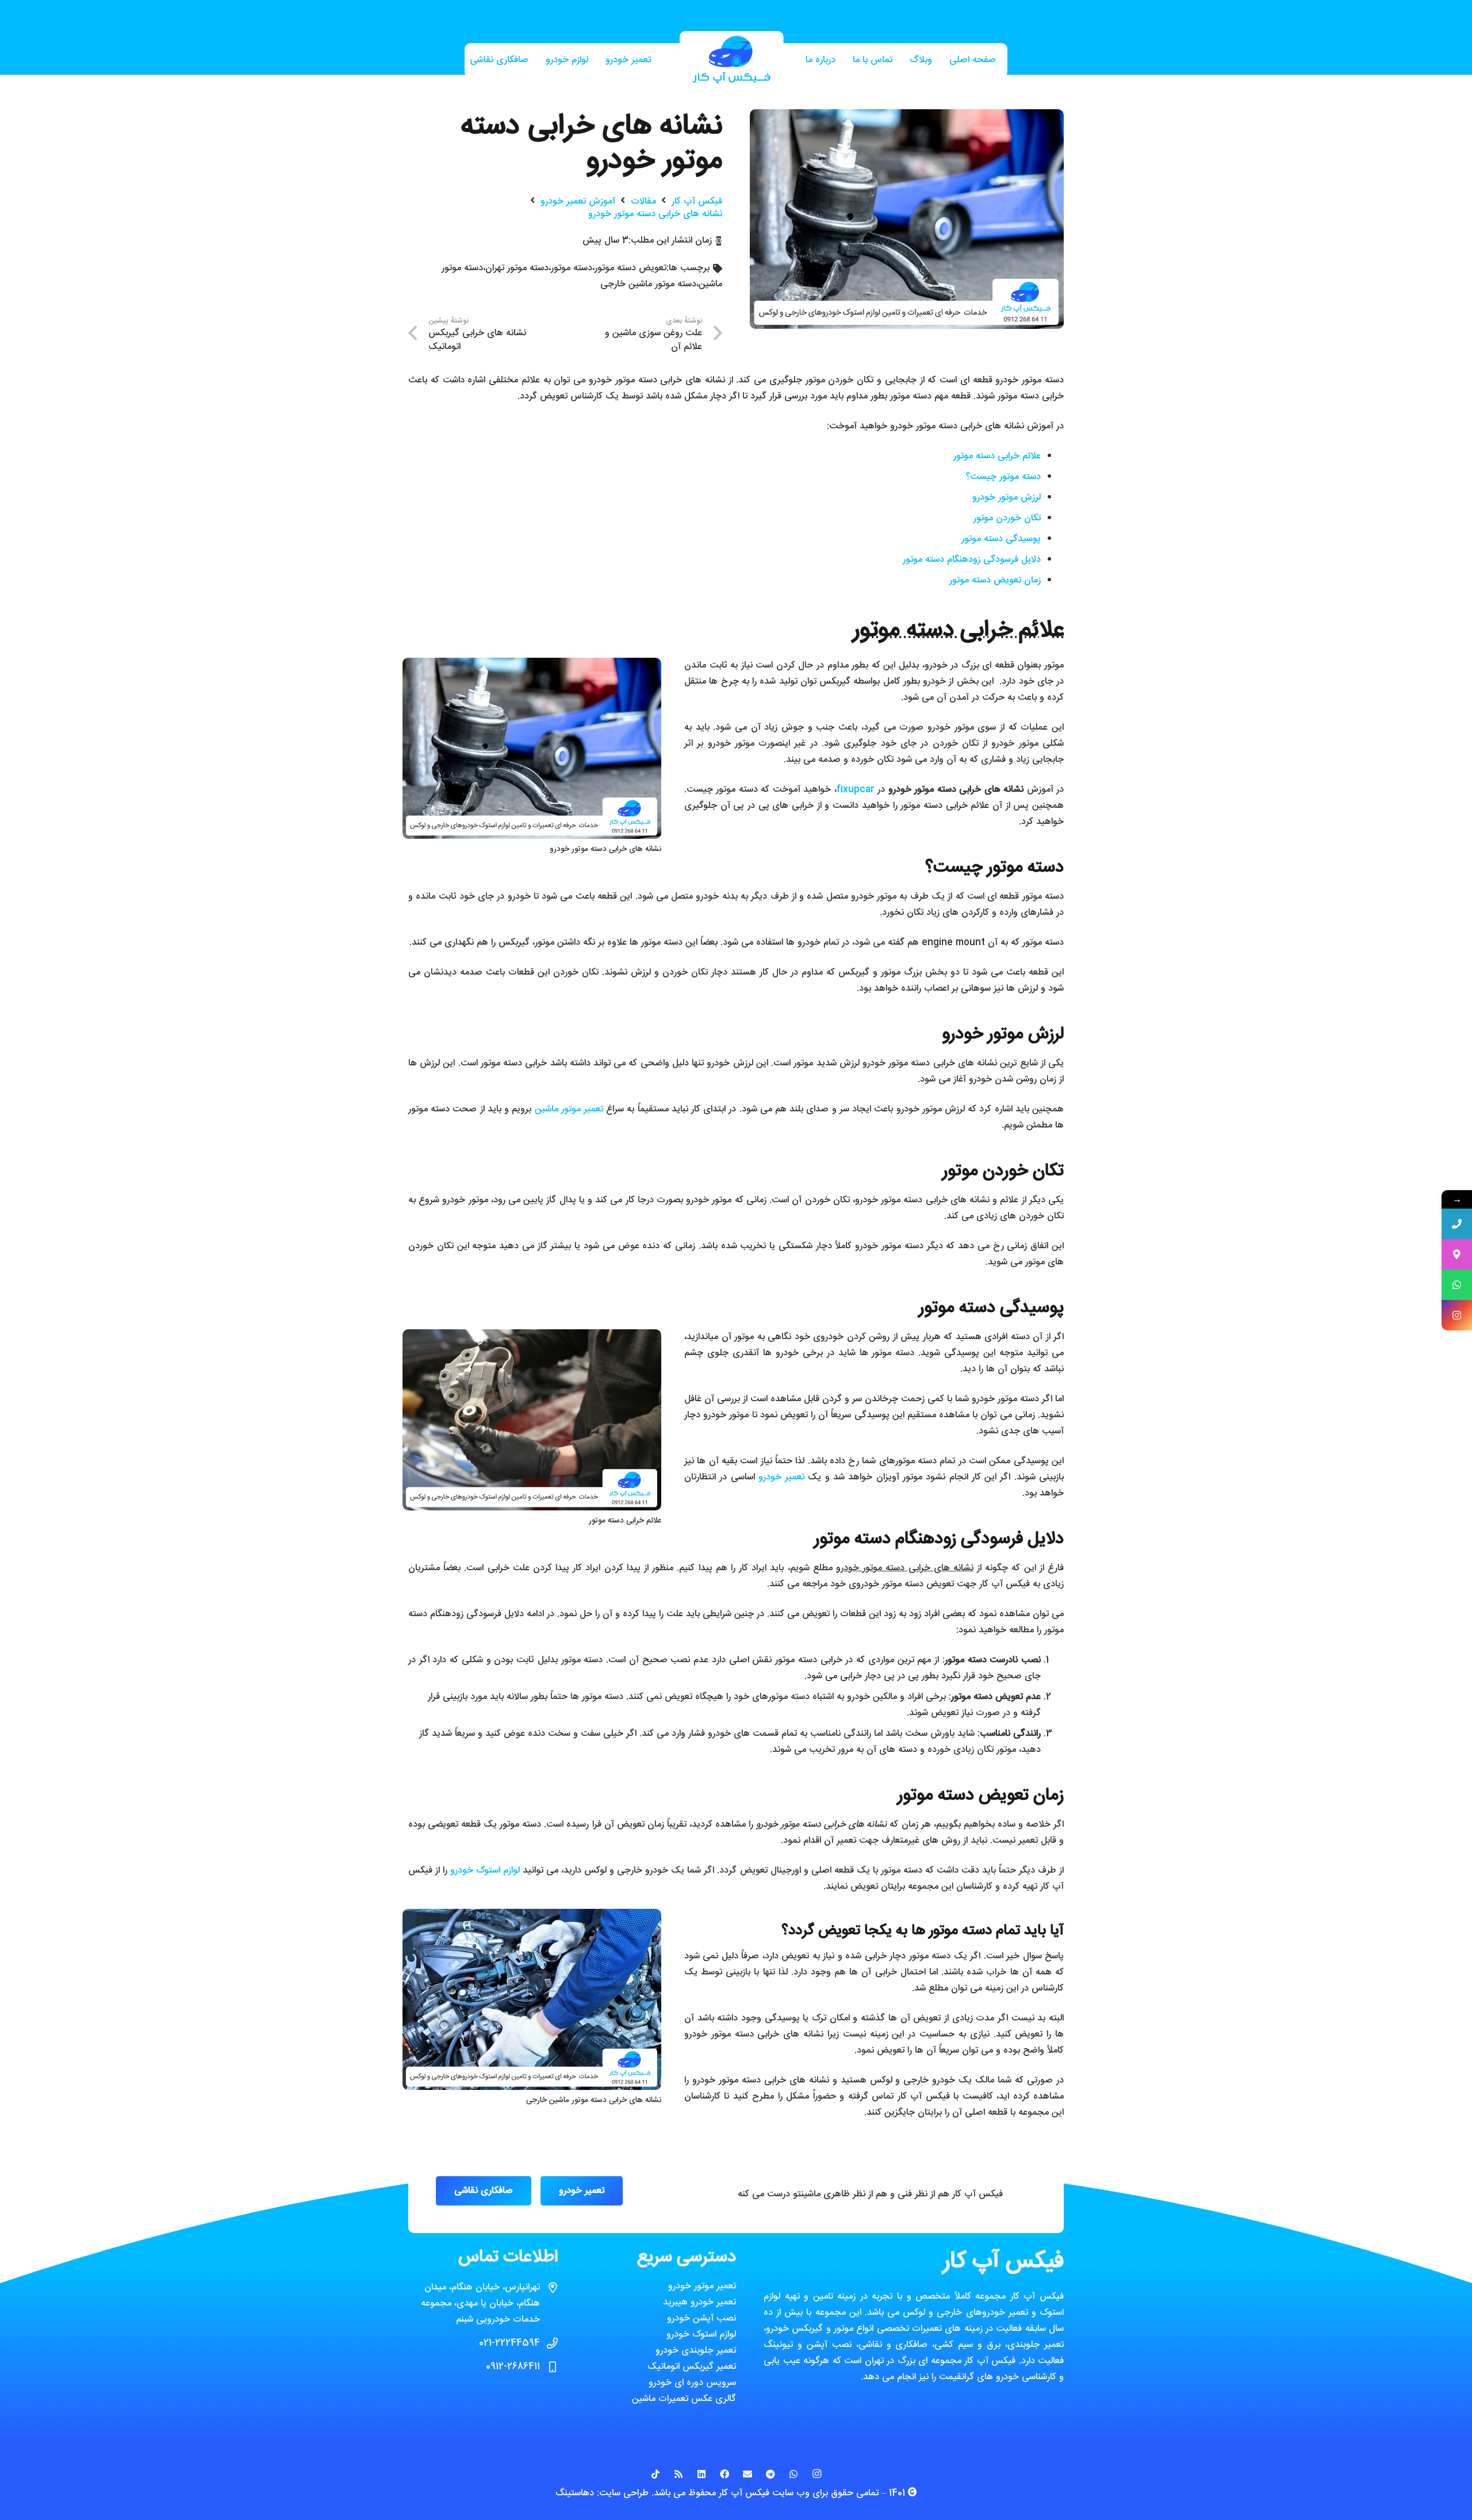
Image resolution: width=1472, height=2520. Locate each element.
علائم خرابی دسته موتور (997, 456)
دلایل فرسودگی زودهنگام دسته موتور (972, 560)
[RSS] (678, 2474)
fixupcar (856, 790)
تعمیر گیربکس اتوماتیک (692, 2367)
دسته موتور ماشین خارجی (648, 284)
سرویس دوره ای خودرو (692, 2383)
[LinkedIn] (701, 2474)
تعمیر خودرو (781, 1477)
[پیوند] (731, 61)
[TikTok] (655, 2474)
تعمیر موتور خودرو (702, 2286)
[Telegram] (770, 2474)
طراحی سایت (624, 2493)
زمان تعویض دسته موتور (995, 580)
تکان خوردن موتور (1007, 518)
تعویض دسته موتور (630, 268)
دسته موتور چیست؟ (1003, 477)
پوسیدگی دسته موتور (1001, 539)
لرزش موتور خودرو (1007, 498)
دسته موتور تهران (517, 268)
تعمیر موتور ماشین (569, 1109)
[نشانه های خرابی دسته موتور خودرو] (907, 117)
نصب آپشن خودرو (701, 2318)
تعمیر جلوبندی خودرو (696, 2351)
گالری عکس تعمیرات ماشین (684, 2399)
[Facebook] (724, 2474)
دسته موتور (572, 268)
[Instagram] (816, 2474)
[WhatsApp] (793, 2474)
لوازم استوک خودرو (485, 1871)
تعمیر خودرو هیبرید (699, 2302)
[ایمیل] (747, 2474)
